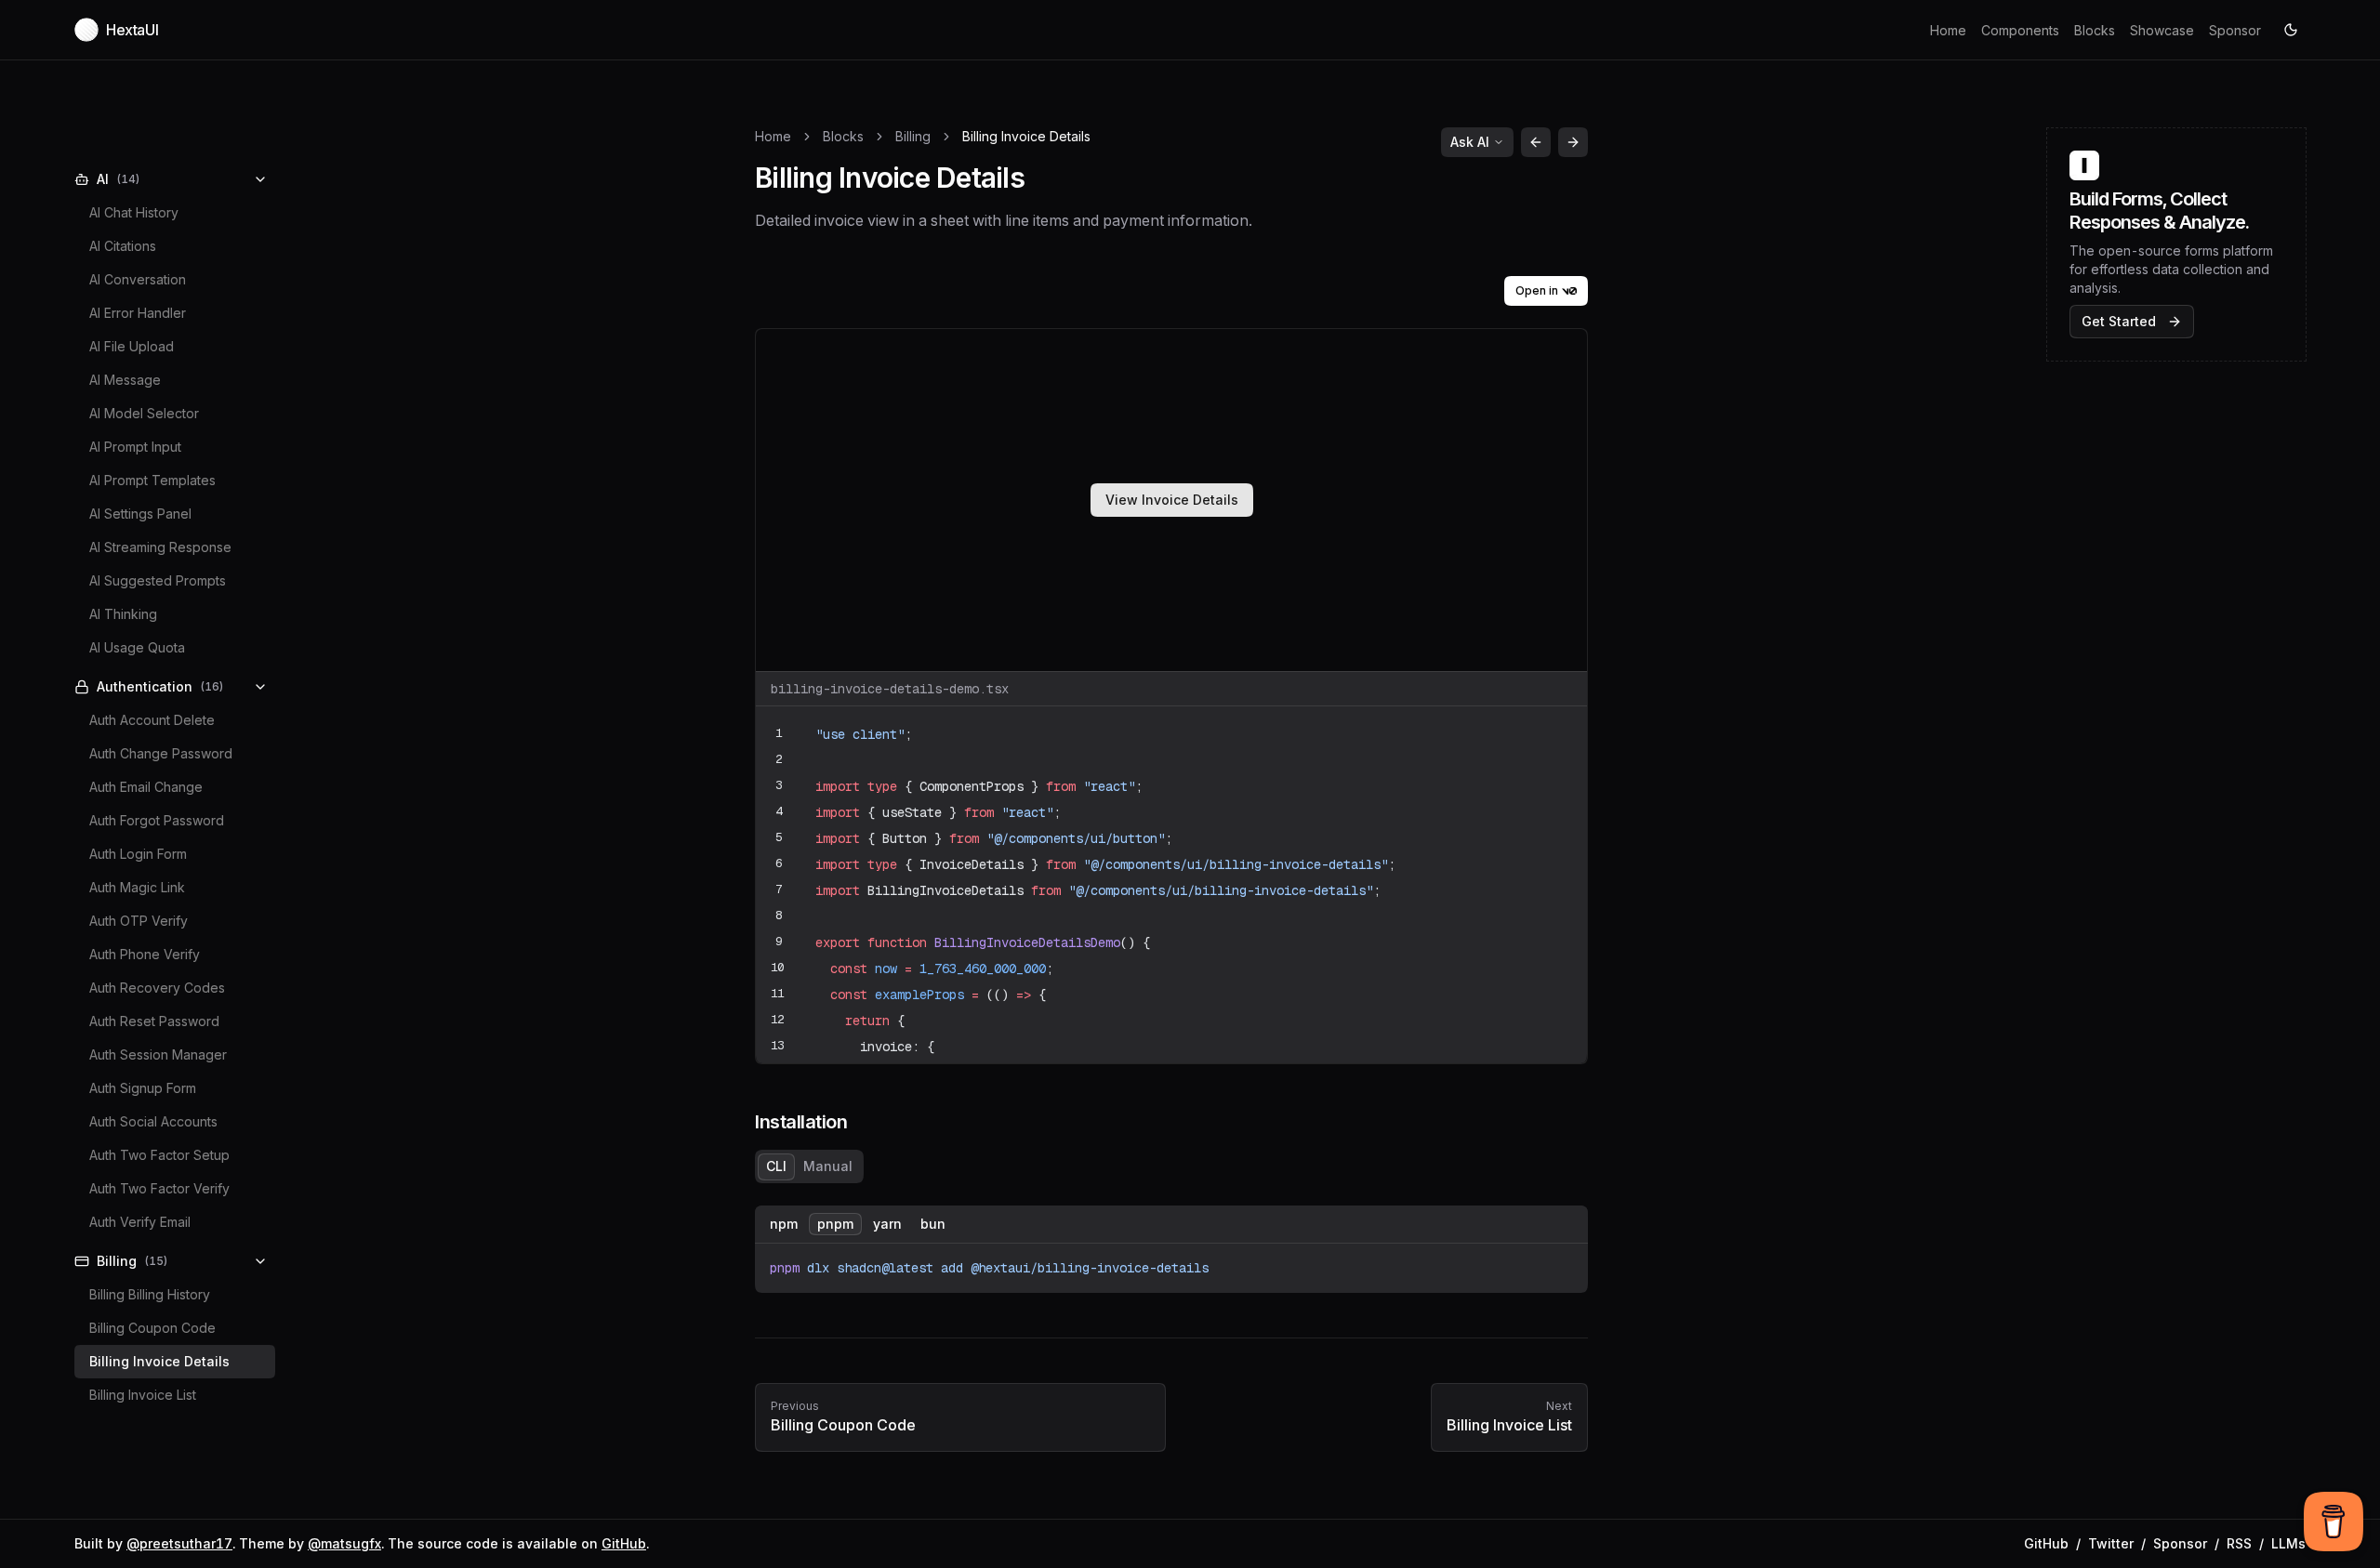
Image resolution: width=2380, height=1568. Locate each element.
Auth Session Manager (158, 1054)
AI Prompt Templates (152, 480)
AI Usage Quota (137, 647)
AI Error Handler (138, 313)
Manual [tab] (828, 1166)
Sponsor (2235, 30)
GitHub (624, 1543)
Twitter (2111, 1543)
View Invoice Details (1172, 500)
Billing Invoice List (143, 1395)
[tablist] (809, 1166)
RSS (2239, 1543)
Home (1948, 30)
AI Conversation (138, 279)
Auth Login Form (138, 854)
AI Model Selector (144, 413)
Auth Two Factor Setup (159, 1155)
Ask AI (1470, 142)
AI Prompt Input (135, 447)
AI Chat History (134, 212)
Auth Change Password (161, 753)
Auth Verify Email (140, 1222)
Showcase (2162, 30)
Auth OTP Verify (139, 921)
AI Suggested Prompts (158, 580)
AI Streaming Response (160, 547)
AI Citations (123, 246)
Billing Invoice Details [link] (1026, 136)
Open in (1537, 290)
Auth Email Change (146, 787)
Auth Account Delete (152, 720)
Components (2020, 30)
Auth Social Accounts (153, 1121)
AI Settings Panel (140, 514)
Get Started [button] (2119, 321)
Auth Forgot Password (157, 820)
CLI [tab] (776, 1166)
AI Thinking (123, 614)
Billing (913, 136)
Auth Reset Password (154, 1021)
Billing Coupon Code (152, 1328)
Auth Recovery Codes (157, 988)
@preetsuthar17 (179, 1543)
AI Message (125, 380)
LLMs (2288, 1543)
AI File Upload (132, 346)
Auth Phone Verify (145, 954)
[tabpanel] (1171, 1249)
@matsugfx (344, 1543)
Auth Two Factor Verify (159, 1188)
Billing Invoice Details (159, 1361)
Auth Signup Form (143, 1088)
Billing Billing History (150, 1294)
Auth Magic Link (137, 887)
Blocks (2095, 30)
